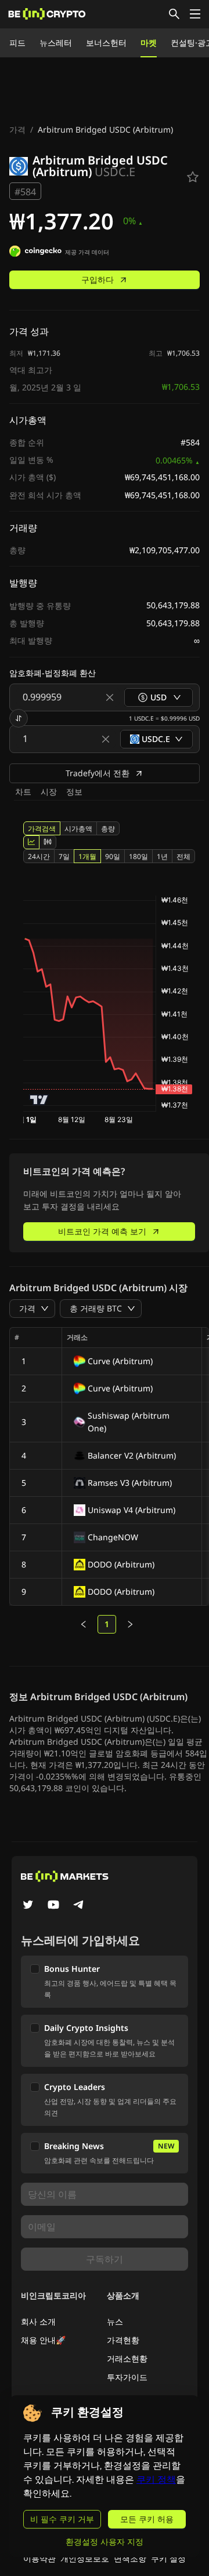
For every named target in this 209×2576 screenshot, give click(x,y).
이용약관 (39, 2558)
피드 (17, 43)
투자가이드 (127, 2377)
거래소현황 (127, 2358)
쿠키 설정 (168, 2558)
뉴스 (115, 2321)
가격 (17, 129)
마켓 (149, 43)
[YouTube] (53, 1906)
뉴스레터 (56, 43)
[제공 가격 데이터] (35, 253)
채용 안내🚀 (43, 2340)
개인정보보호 (85, 2558)
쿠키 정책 (156, 2480)
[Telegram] (79, 1906)
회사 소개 (38, 2321)
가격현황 (123, 2340)
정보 (74, 792)
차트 (23, 792)
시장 (49, 792)
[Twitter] (28, 1906)
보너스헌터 (106, 43)
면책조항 (130, 2558)
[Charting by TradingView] (39, 1100)
